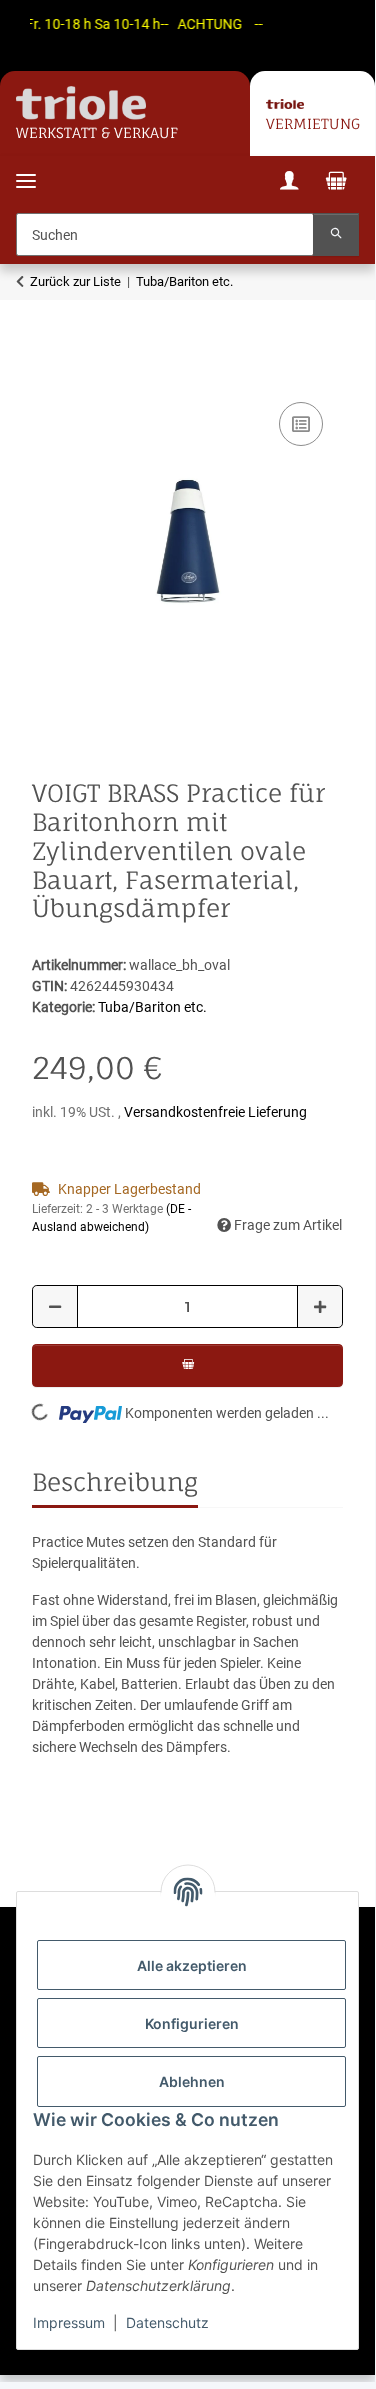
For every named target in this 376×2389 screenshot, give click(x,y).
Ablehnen (192, 2081)
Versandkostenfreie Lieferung (215, 1112)
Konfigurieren (192, 2023)
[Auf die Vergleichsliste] (301, 424)
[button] (289, 183)
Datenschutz (167, 2322)
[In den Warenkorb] (48, 375)
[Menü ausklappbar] (26, 168)
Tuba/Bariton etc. (152, 1007)
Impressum (69, 2322)
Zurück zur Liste (75, 281)
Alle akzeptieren (192, 1965)
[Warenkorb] (336, 183)
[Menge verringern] (55, 1306)
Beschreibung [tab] (115, 1482)
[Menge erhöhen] (320, 1306)
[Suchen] (336, 234)
